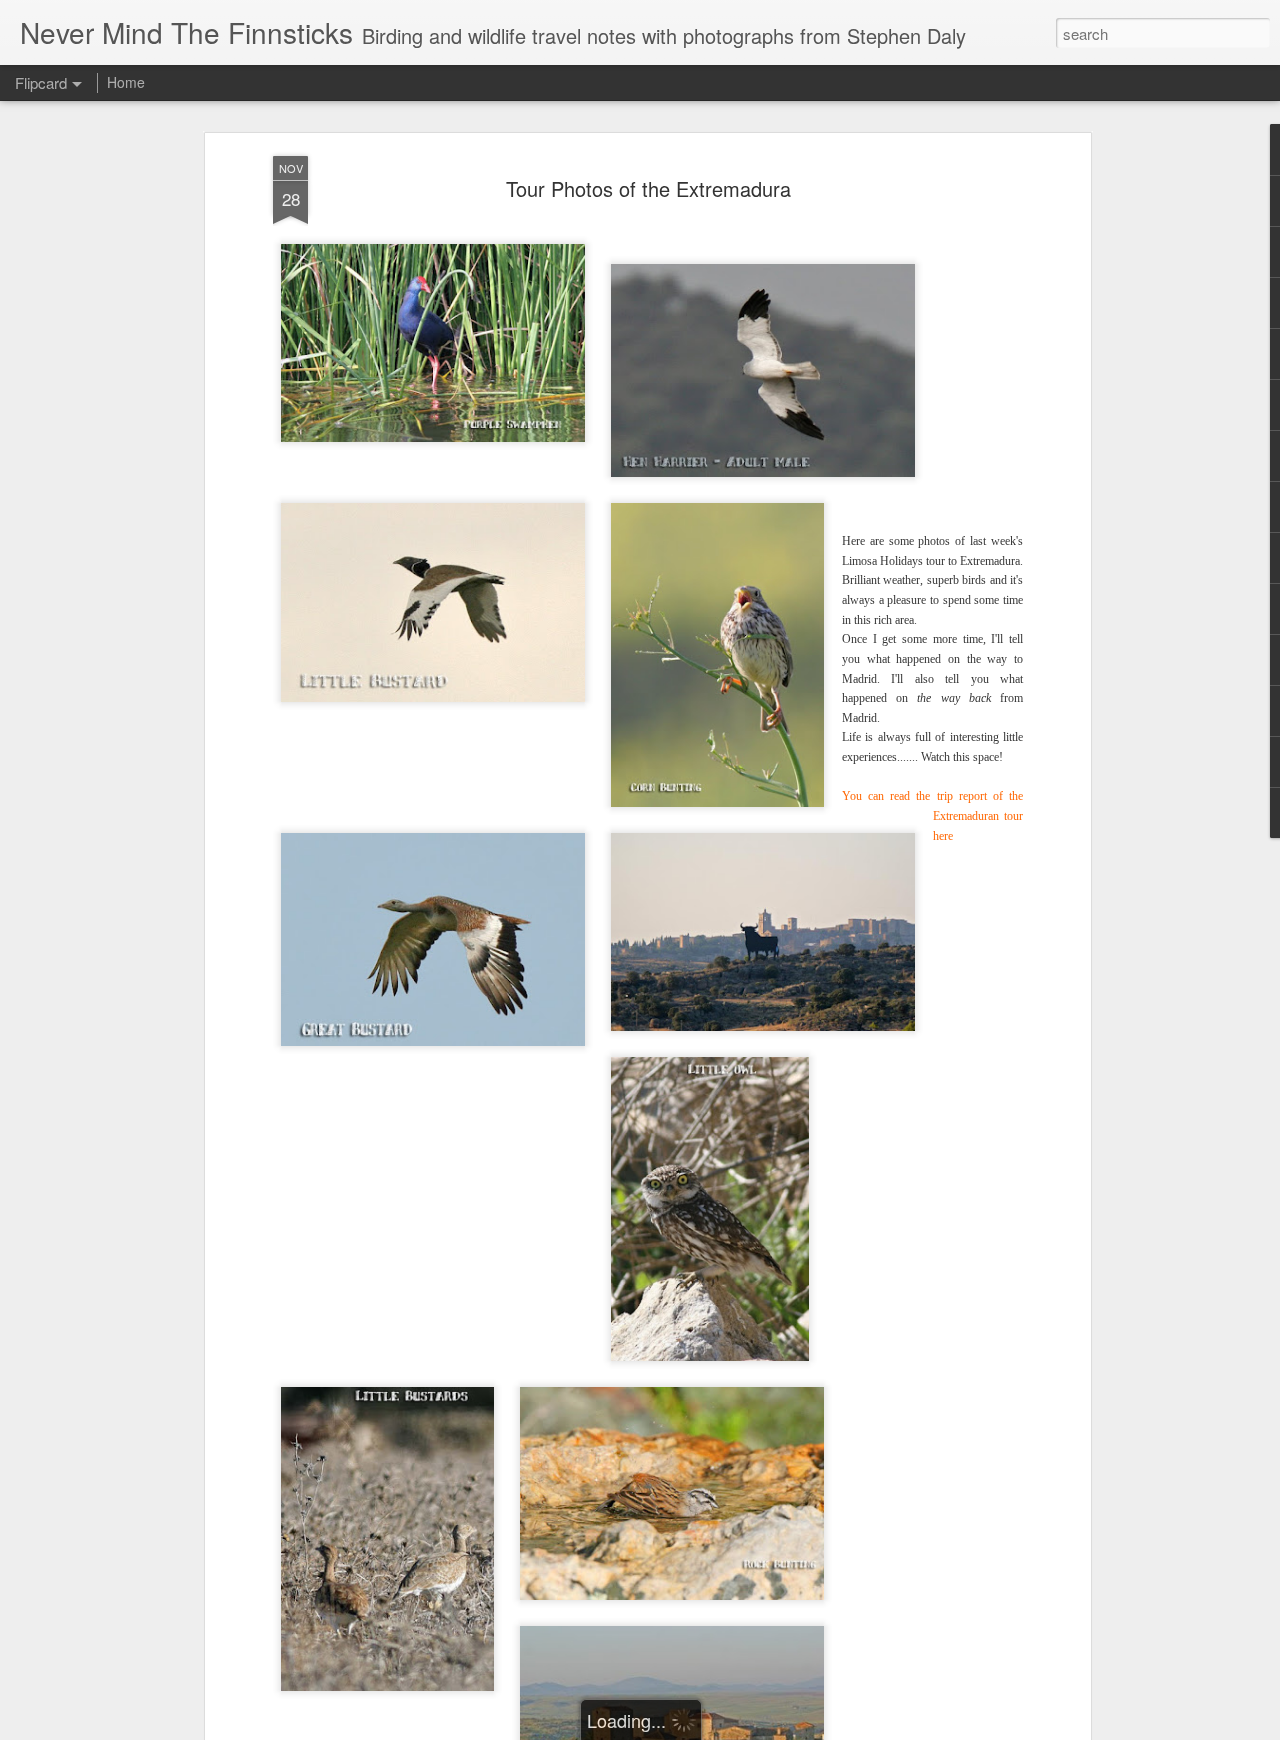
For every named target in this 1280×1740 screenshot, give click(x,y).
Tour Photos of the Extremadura (648, 188)
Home (126, 82)
